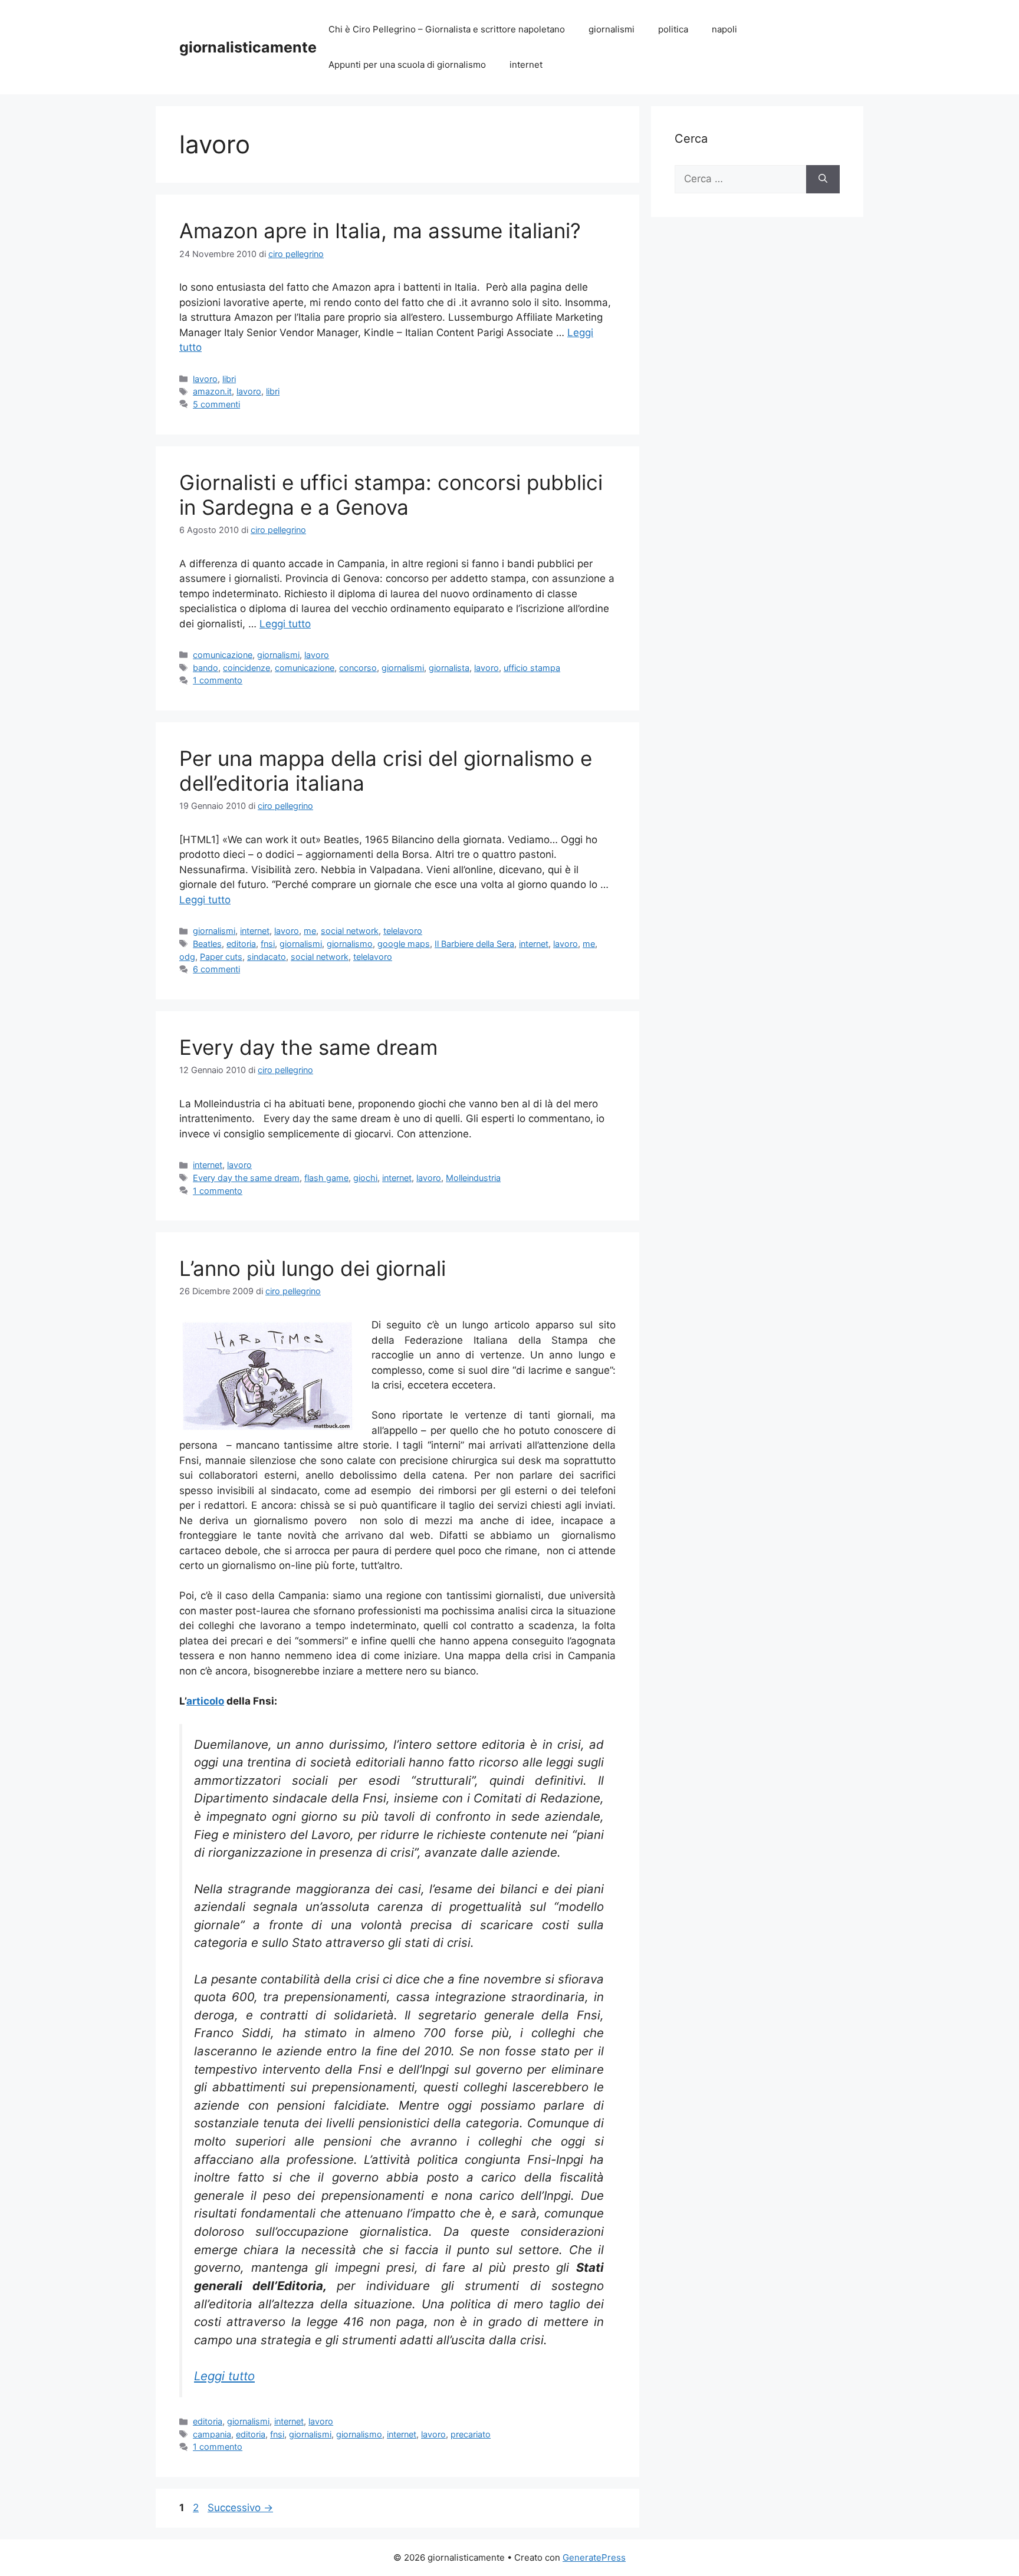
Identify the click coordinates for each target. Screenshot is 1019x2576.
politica (673, 29)
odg (187, 957)
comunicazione (223, 655)
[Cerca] (823, 179)
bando (206, 668)
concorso (358, 668)
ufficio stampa (532, 668)
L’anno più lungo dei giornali (313, 1268)
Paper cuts (221, 957)
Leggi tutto (285, 624)
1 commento (218, 680)
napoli (724, 29)
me (310, 931)
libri (229, 379)
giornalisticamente (248, 47)
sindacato (267, 957)
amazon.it (212, 391)
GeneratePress (594, 2557)
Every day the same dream (308, 1047)
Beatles (207, 944)
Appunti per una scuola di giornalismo (407, 65)
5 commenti (216, 404)
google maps (404, 944)
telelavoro (403, 931)
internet (526, 65)
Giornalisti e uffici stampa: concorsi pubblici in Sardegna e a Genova (391, 495)
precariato (471, 2434)
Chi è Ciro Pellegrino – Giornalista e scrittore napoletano (447, 29)
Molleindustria (473, 1178)
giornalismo (350, 944)
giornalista (449, 668)
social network (350, 931)
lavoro (205, 379)
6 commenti (216, 969)
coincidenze (246, 668)
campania (212, 2434)
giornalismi (612, 29)
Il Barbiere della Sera (474, 944)
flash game (326, 1178)
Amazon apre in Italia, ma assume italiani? (380, 231)
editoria (241, 944)
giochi (365, 1178)
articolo (205, 1701)
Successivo (240, 2508)
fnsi (268, 944)
